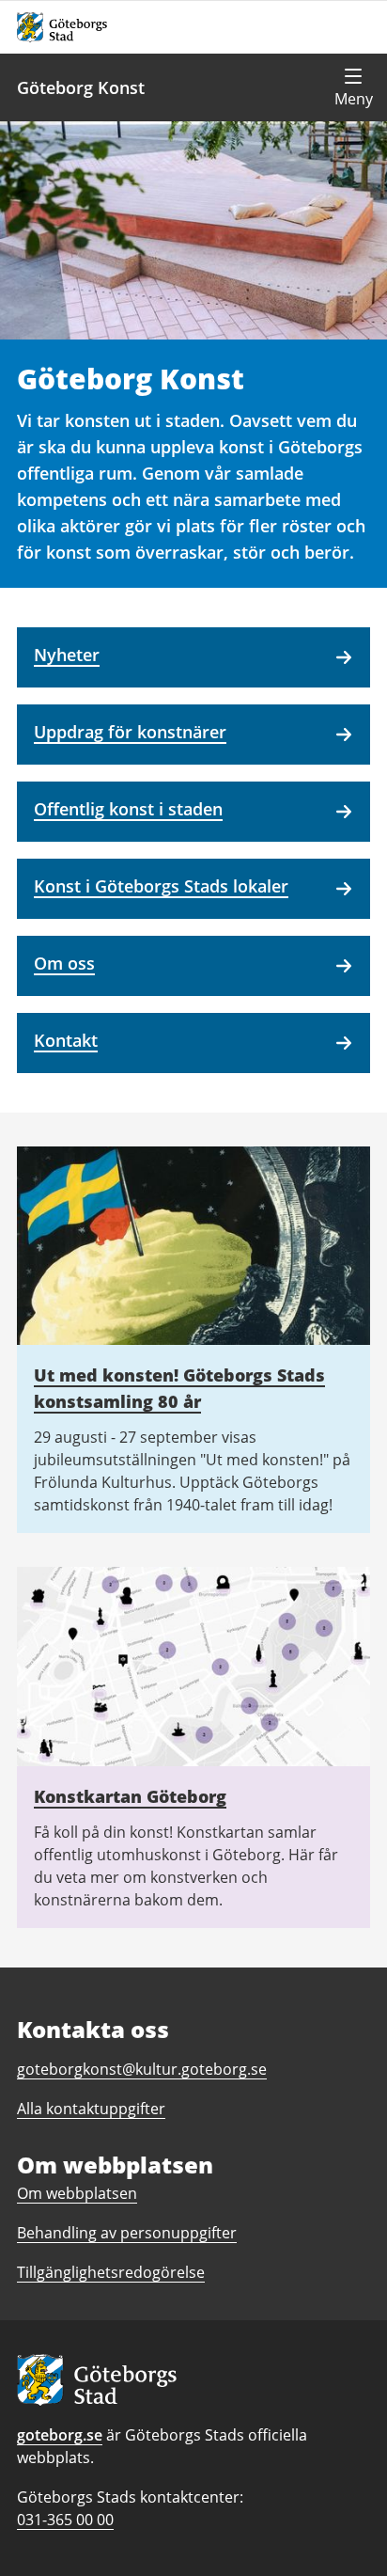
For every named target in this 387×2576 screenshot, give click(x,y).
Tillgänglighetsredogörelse (111, 2272)
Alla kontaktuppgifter (91, 2109)
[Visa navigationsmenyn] (353, 87)
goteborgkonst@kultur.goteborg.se (142, 2069)
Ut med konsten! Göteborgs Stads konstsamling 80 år (179, 1388)
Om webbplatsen (77, 2193)
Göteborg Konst (81, 87)
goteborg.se (60, 2435)
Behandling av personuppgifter (127, 2233)
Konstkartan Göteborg (130, 1796)
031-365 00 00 (65, 2520)
